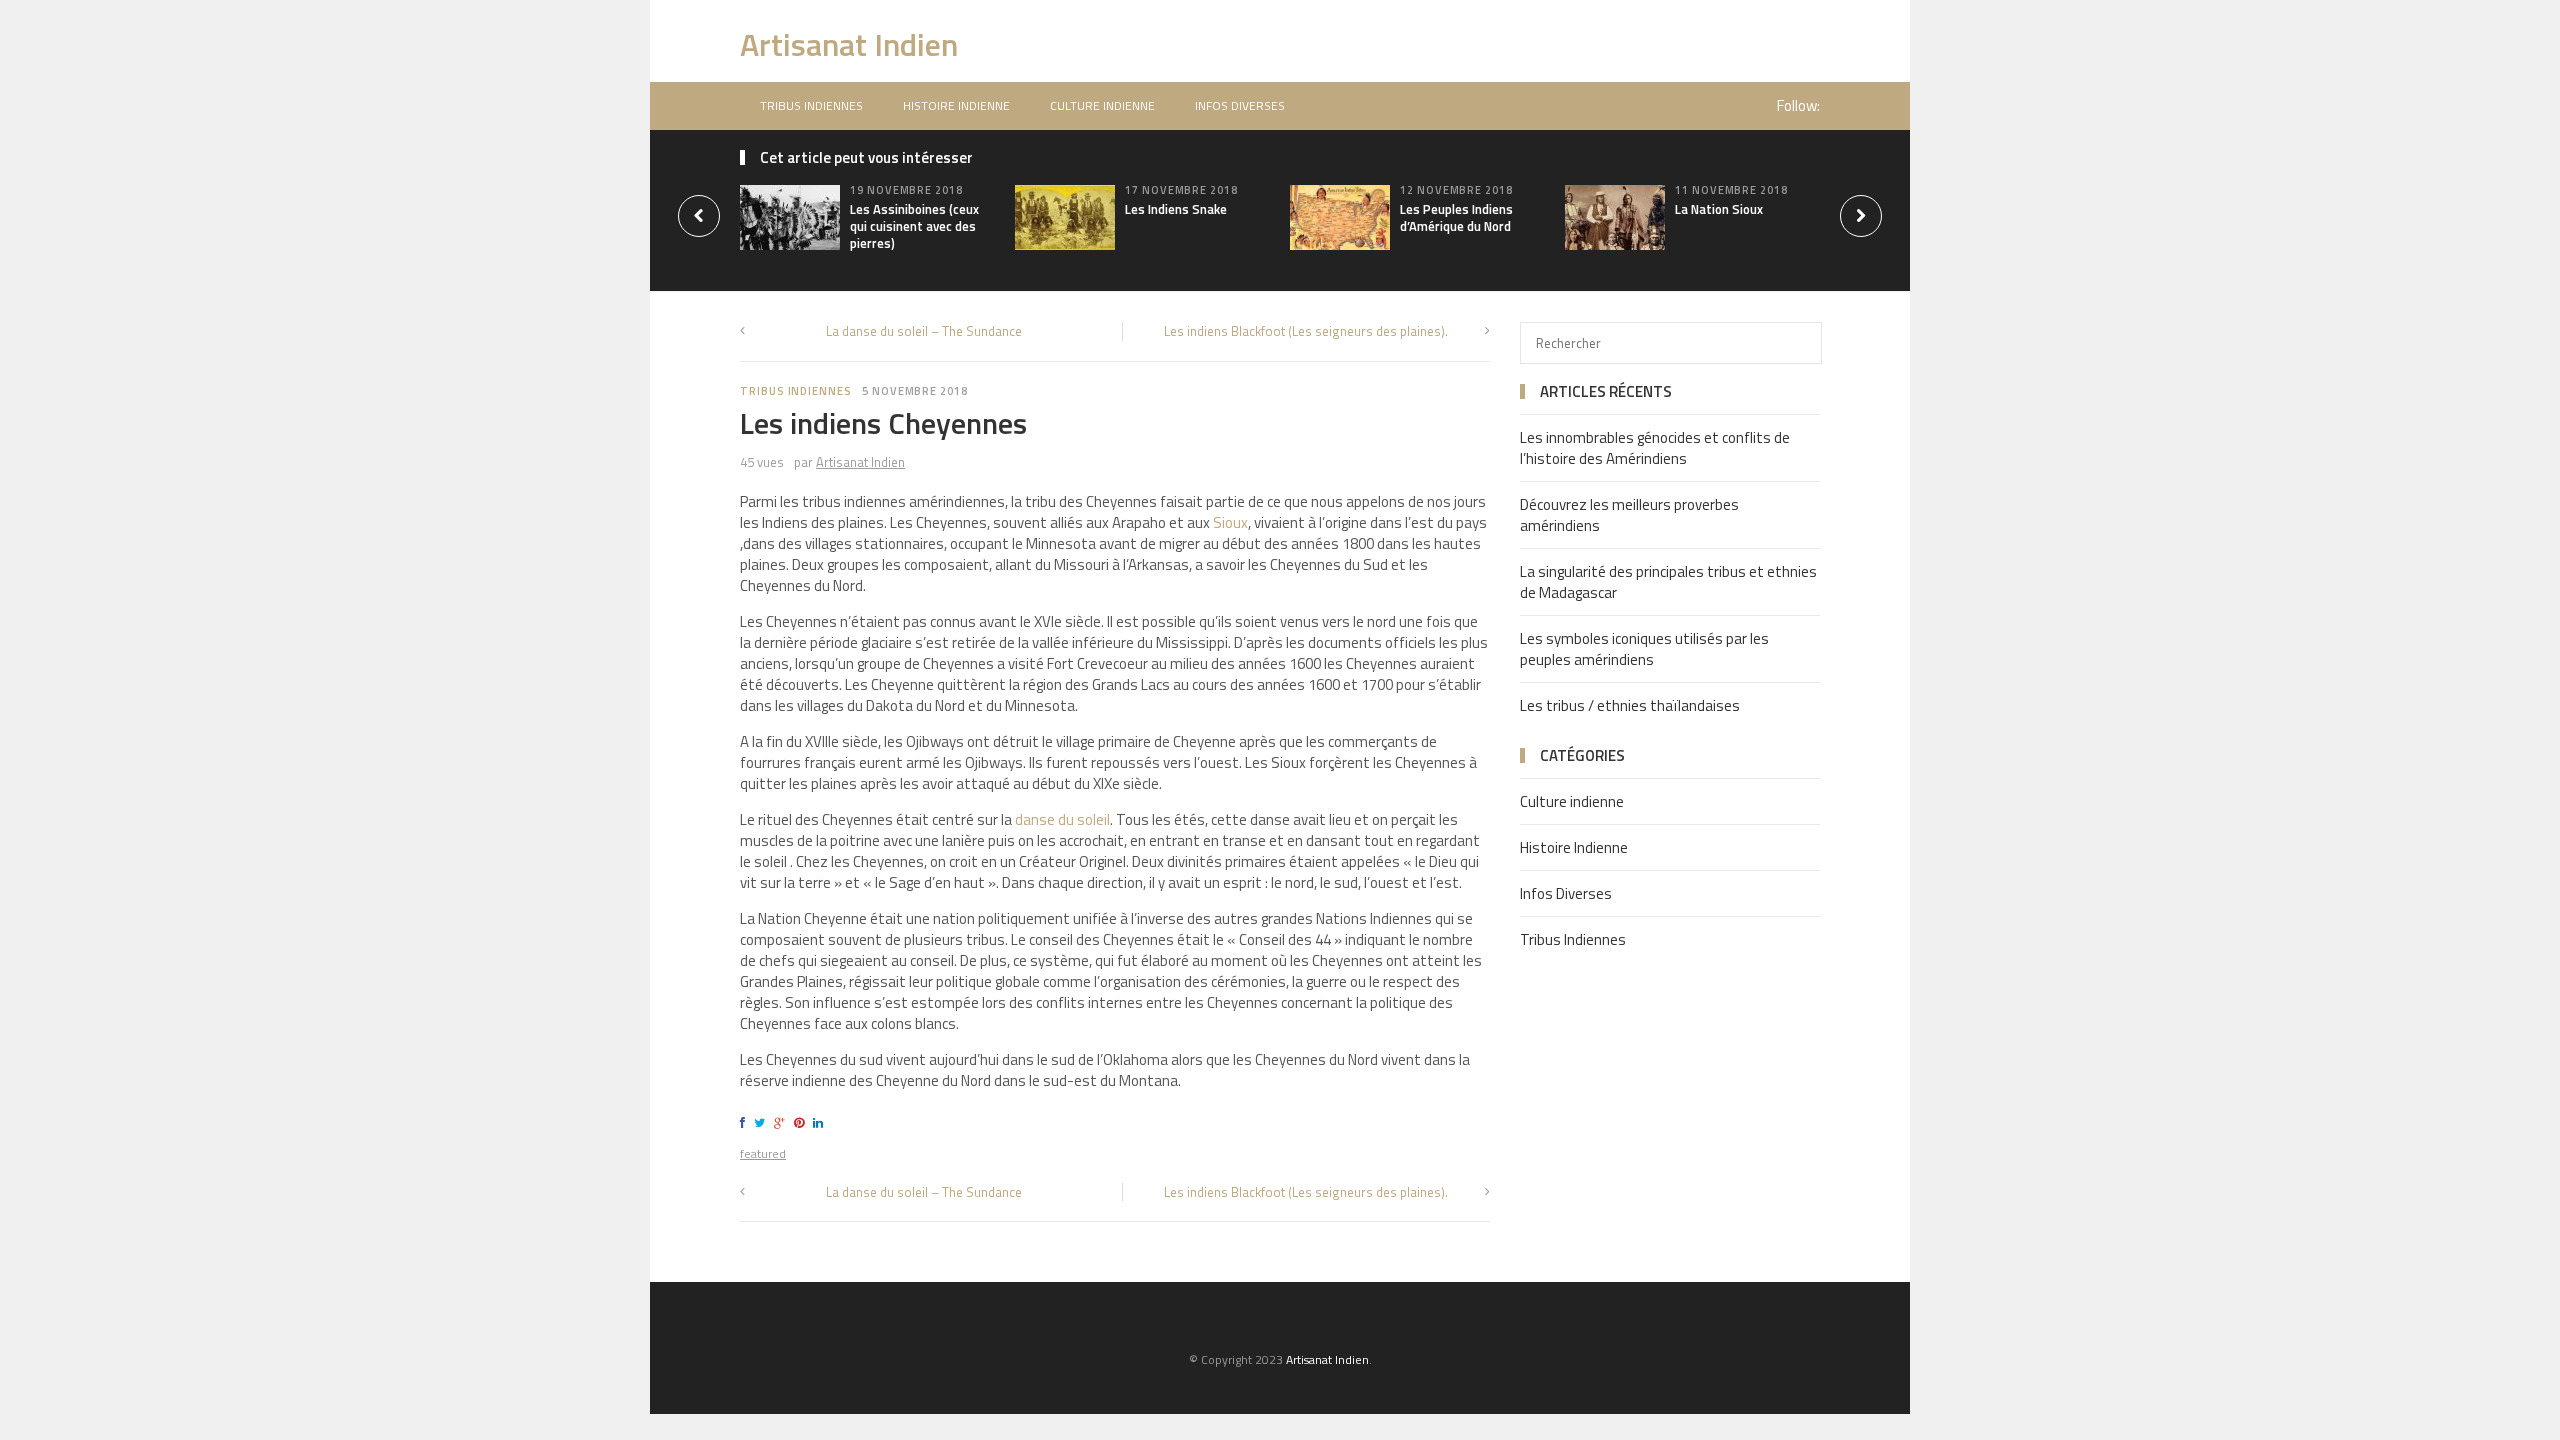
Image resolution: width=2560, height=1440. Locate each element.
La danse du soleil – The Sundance (924, 331)
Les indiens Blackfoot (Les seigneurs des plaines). (1306, 331)
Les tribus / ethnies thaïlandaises (1630, 705)
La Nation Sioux (1719, 209)
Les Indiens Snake (1176, 209)
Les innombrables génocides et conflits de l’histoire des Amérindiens (1655, 448)
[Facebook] (745, 1122)
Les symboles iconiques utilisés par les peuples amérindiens (1644, 649)
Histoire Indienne (956, 105)
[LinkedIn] (821, 1122)
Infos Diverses (1240, 105)
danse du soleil (1062, 819)
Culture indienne (1102, 105)
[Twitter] (762, 1122)
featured (763, 1153)
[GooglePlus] (782, 1122)
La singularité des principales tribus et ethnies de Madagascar (1668, 582)
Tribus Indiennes (811, 105)
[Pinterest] (802, 1122)
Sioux (1230, 522)
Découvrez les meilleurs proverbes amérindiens (1629, 515)
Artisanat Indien (849, 44)
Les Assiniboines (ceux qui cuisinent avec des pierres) (914, 226)
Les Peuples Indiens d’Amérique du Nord (1456, 217)
